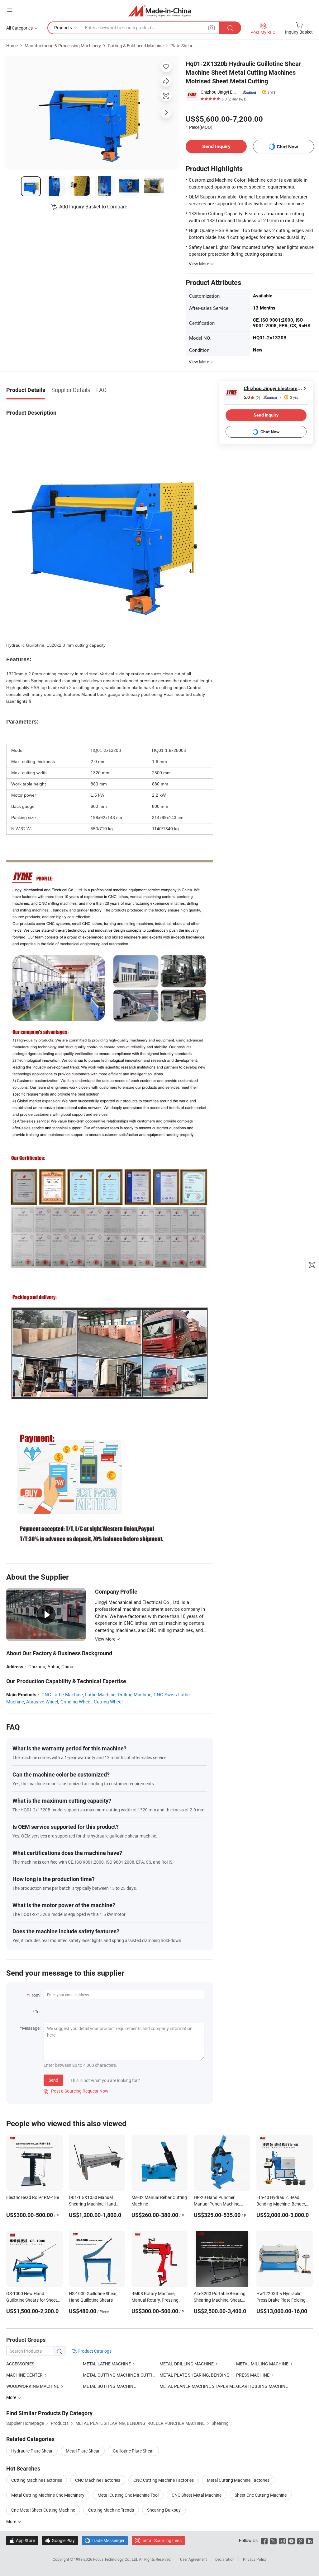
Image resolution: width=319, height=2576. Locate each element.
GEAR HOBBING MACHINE (262, 2386)
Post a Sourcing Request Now (76, 2091)
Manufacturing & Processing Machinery (63, 46)
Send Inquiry (216, 146)
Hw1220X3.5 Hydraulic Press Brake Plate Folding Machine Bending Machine (282, 2300)
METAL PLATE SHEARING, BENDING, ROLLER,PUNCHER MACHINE (224, 2375)
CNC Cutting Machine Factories (164, 2480)
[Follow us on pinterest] (300, 2540)
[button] (10, 10)
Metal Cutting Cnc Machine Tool (128, 2495)
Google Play (60, 2540)
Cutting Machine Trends (111, 2510)
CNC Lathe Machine (62, 1694)
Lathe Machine (100, 1694)
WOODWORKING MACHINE (33, 2386)
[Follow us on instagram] (282, 2540)
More (12, 2521)
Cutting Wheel (108, 1702)
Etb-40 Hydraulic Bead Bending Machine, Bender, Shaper (281, 2204)
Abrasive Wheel (42, 1702)
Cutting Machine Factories (37, 2480)
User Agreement (193, 2559)
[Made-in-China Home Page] (160, 11)
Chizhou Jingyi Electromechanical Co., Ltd (218, 92)
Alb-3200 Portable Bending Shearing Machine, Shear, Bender (220, 2300)
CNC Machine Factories (98, 2480)
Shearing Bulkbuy (164, 2510)
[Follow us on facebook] (264, 2540)
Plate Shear (181, 46)
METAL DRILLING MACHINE (187, 2364)
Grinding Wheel (76, 1702)
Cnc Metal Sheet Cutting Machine (43, 2510)
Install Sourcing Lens (162, 2540)
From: (35, 1995)
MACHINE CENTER (24, 2375)
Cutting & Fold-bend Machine (136, 46)
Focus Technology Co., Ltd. (116, 2559)
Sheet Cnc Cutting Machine (261, 2495)
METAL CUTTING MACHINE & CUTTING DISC (126, 2375)
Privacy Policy (255, 2559)
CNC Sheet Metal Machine (197, 2495)
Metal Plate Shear (83, 2451)
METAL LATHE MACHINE (107, 2364)
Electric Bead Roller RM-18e (33, 2197)
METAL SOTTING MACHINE (109, 2386)
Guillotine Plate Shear (133, 2451)
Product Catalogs (94, 2351)
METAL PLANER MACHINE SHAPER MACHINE (198, 2386)
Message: (31, 2028)
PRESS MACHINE (253, 2375)
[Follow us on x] (273, 2540)
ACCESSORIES (20, 2364)
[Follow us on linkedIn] (309, 2540)
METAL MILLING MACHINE (262, 2364)
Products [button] (63, 28)
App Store (22, 2540)
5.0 (252, 397)
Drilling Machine (135, 1694)
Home (12, 46)
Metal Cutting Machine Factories (238, 2480)
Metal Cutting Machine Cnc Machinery (48, 2495)
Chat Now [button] (287, 147)
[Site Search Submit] (230, 28)
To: (38, 2012)
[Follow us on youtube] (291, 2540)
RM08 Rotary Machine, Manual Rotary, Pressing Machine (155, 2300)
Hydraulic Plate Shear (32, 2451)
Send (53, 2080)
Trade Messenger (105, 2540)
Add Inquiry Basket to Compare (93, 207)
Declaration (225, 2559)
